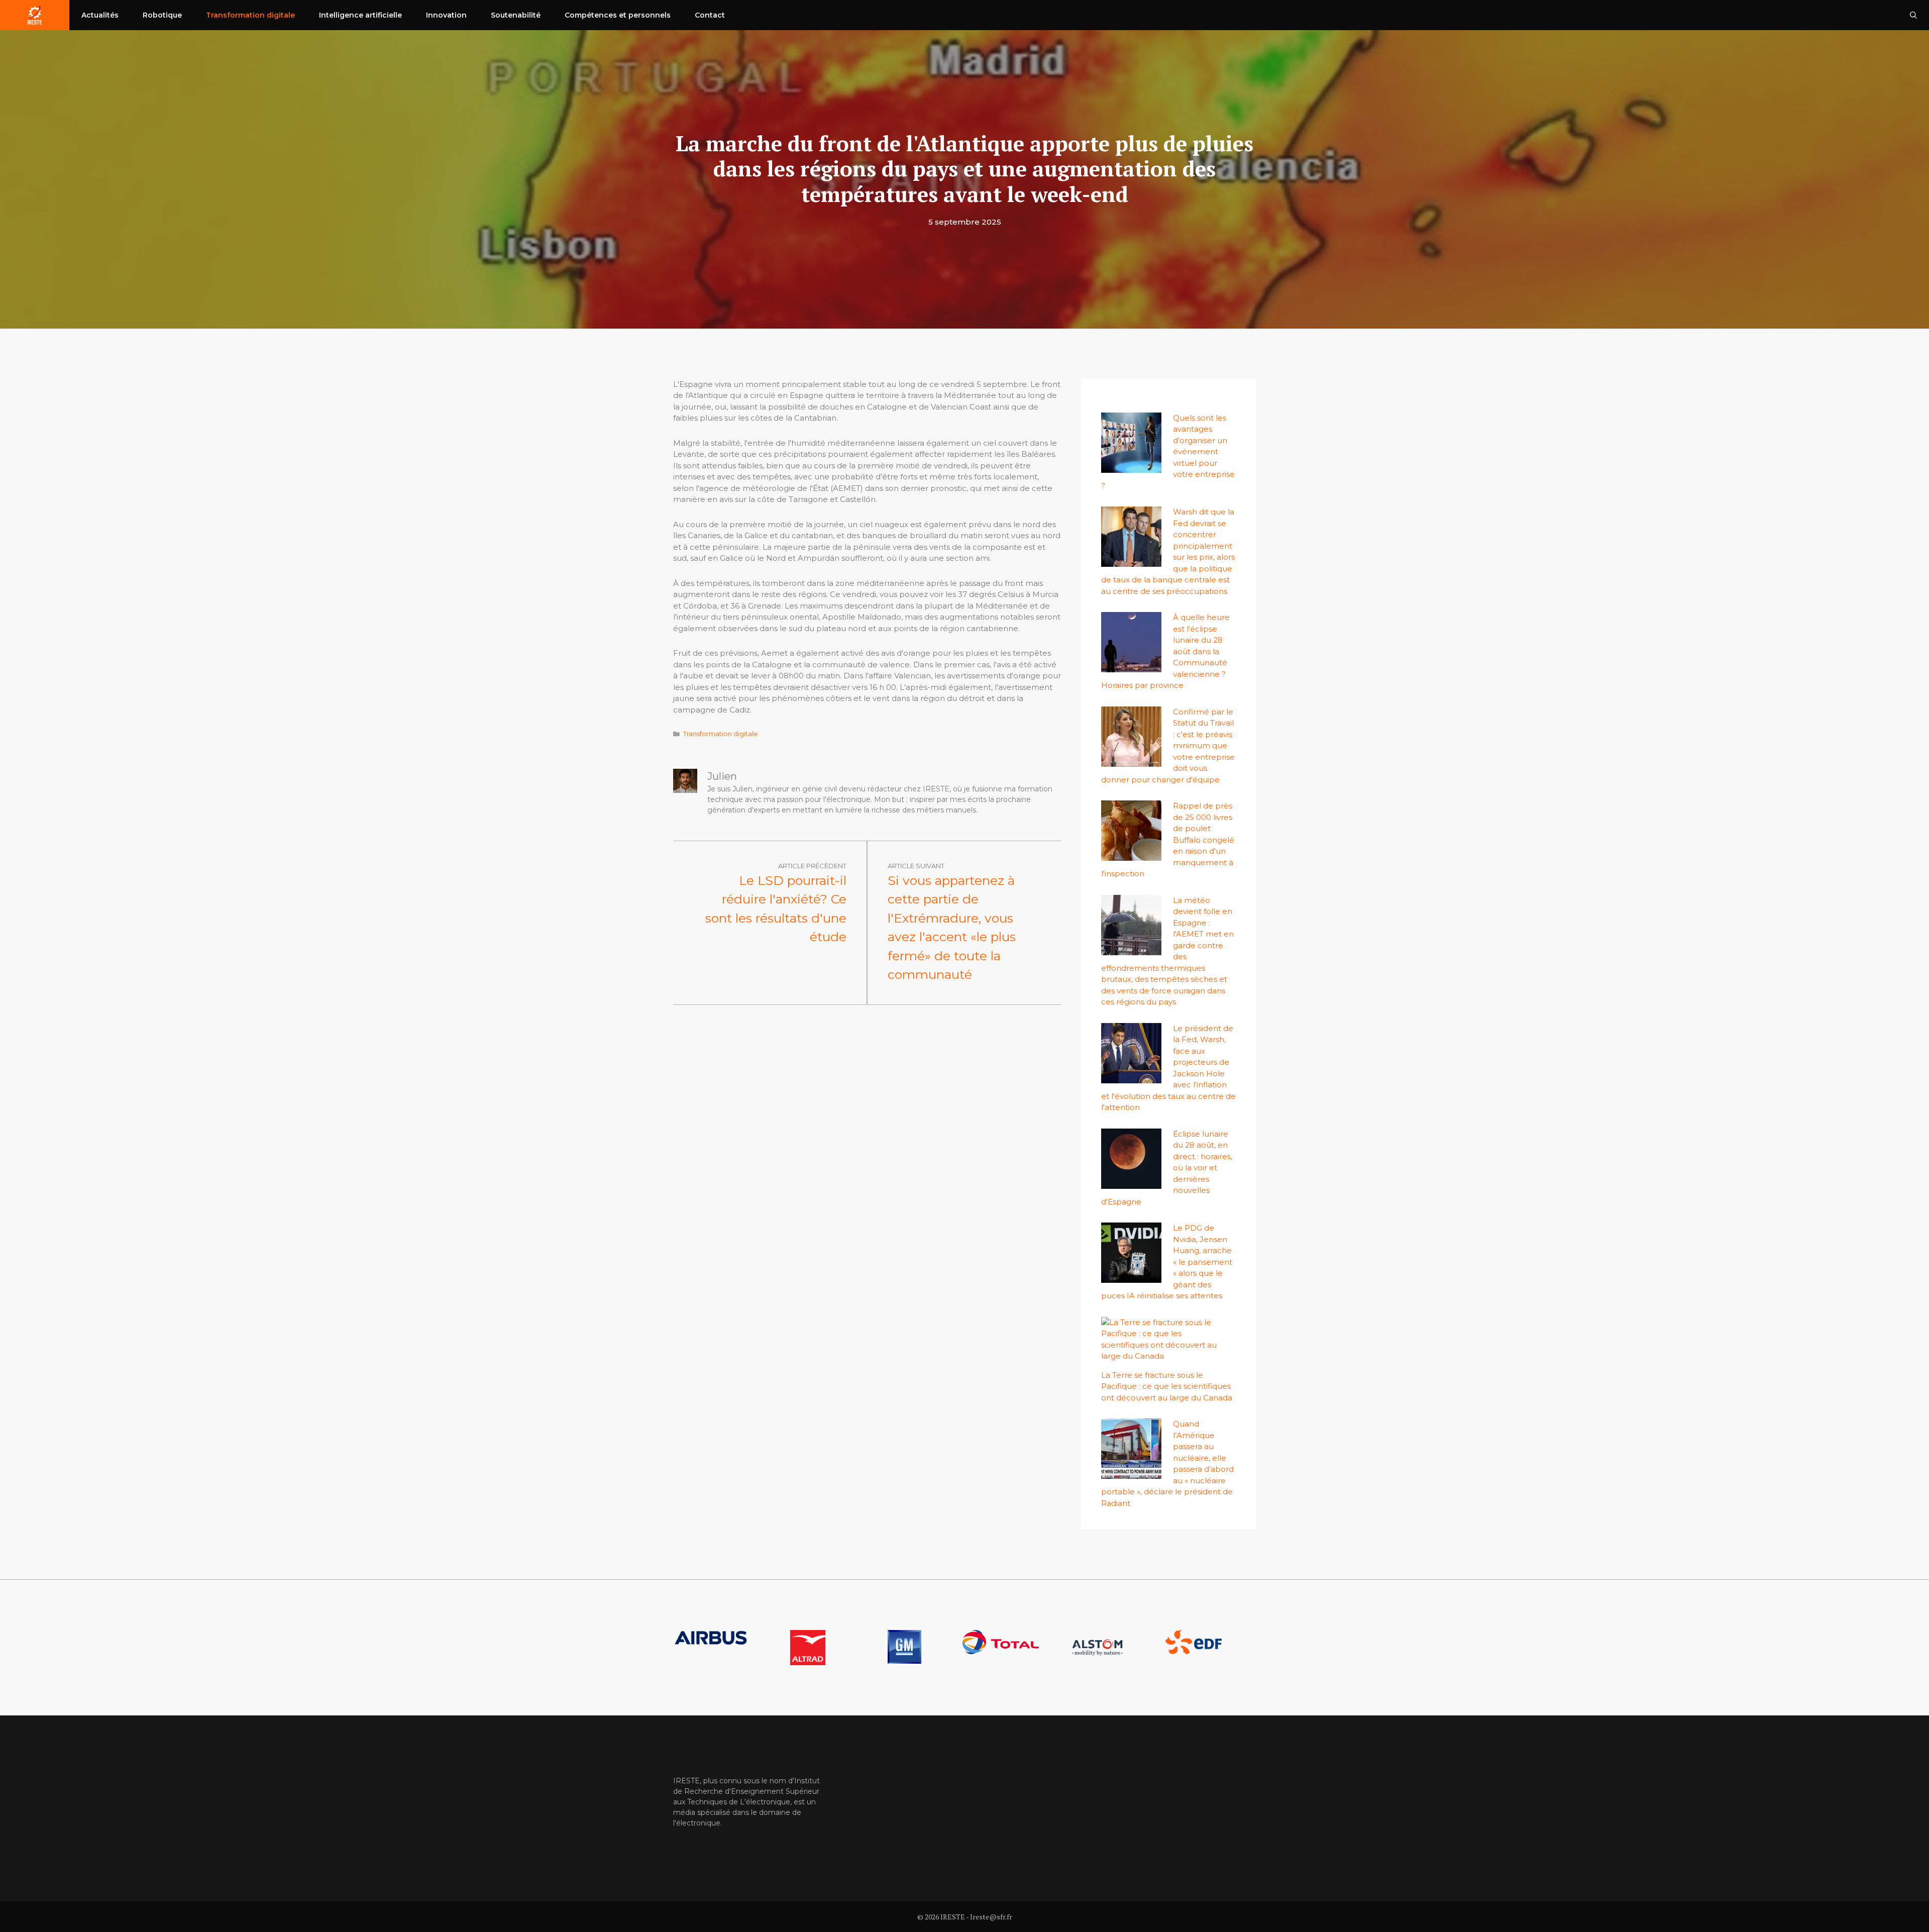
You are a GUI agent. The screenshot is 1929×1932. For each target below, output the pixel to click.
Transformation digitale (250, 15)
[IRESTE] (35, 15)
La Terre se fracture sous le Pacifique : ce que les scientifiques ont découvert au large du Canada (1167, 1386)
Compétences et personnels (618, 15)
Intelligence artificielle (360, 15)
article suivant (916, 866)
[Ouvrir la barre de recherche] (1913, 15)
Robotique (162, 15)
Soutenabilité (516, 15)
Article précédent (812, 866)
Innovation (446, 15)
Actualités (100, 15)
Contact (710, 15)
